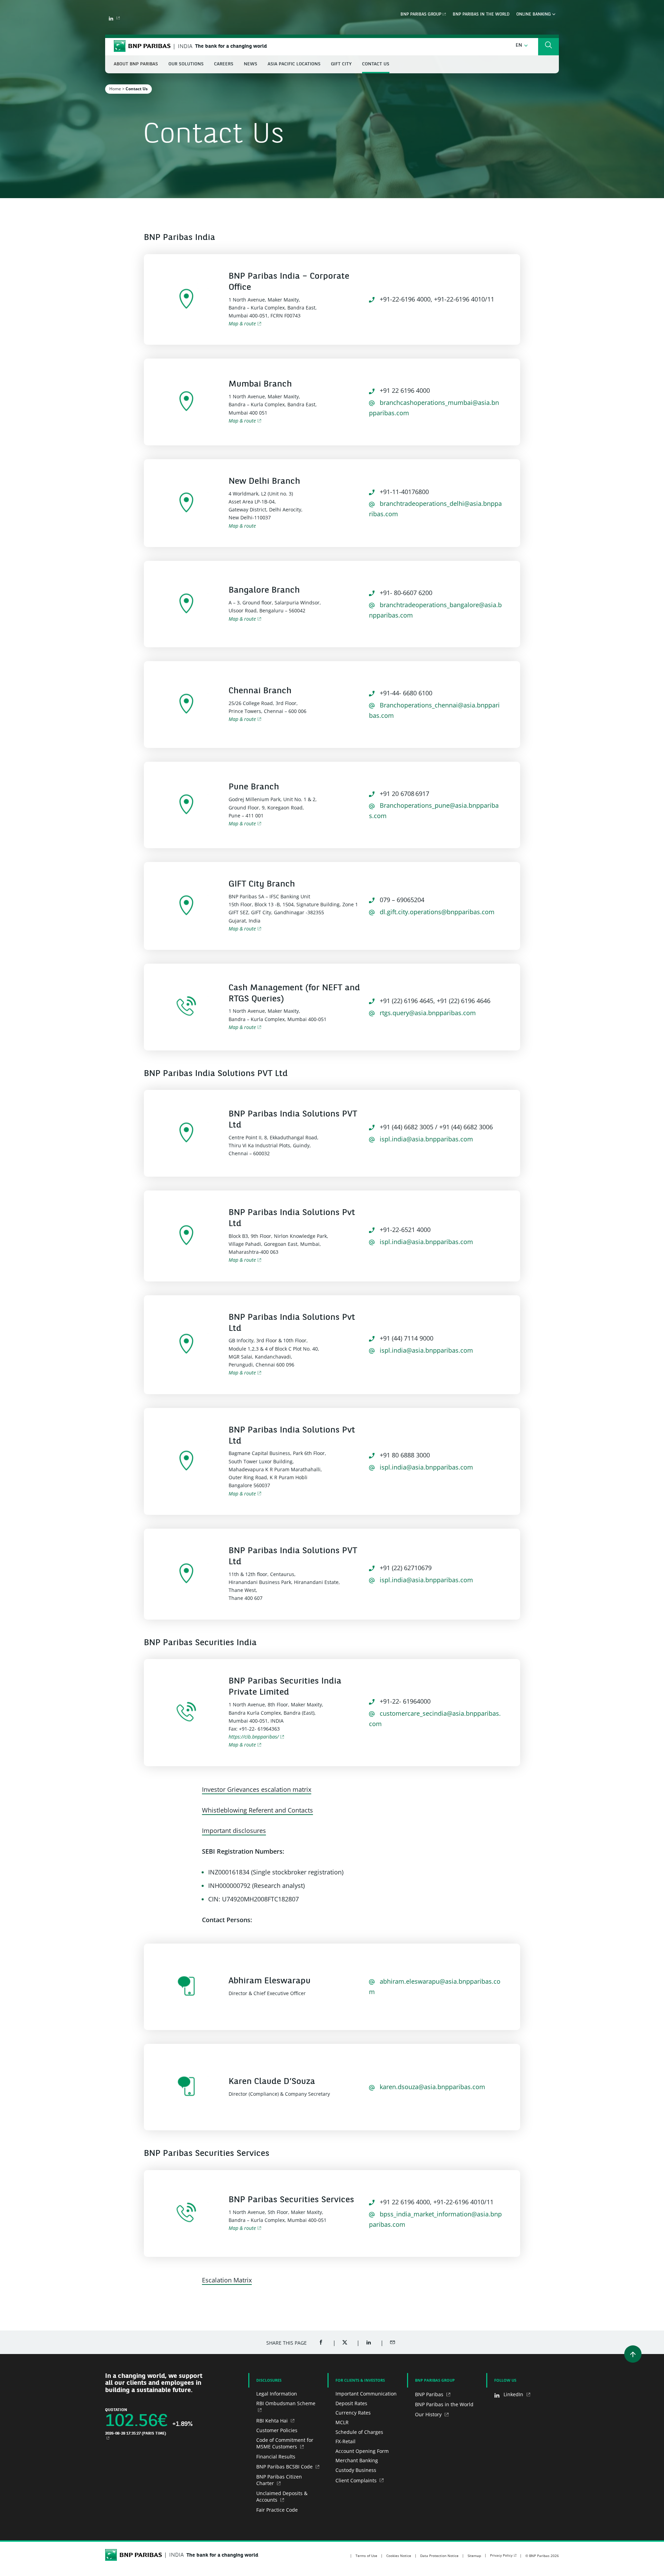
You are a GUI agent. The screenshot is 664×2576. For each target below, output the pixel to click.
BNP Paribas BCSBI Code (285, 2467)
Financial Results (276, 2457)
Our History (429, 2414)
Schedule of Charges (359, 2432)
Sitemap (474, 2556)
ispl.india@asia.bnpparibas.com (426, 1139)
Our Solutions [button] (186, 64)
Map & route (242, 323)
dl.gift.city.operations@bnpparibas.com (436, 912)
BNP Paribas (430, 2394)
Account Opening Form (362, 2451)
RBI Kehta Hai (273, 2421)
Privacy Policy (501, 2555)
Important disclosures (234, 1831)
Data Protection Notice (439, 2556)
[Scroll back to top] (633, 2354)
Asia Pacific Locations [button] (294, 64)
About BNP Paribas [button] (136, 64)
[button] (522, 45)
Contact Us (376, 64)
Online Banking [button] (534, 15)
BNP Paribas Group (421, 15)
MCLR (342, 2422)
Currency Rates (353, 2413)
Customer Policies (277, 2430)
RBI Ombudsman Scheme (286, 2403)
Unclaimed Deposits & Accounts (282, 2497)
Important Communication (366, 2394)
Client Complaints (357, 2480)
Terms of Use (366, 2556)
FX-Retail (345, 2441)
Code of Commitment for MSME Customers (285, 2443)
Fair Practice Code (277, 2510)
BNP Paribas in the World (481, 15)
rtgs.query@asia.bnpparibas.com (427, 1013)
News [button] (251, 64)
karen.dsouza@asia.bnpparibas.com (432, 2087)
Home (115, 89)
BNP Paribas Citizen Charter (279, 2480)
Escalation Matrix (227, 2280)
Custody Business (356, 2470)
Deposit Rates (351, 2403)
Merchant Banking (357, 2460)
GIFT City (341, 64)
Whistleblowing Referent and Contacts (257, 1810)
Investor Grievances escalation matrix (257, 1789)
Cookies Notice (399, 2556)
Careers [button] (224, 64)
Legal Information (277, 2394)
